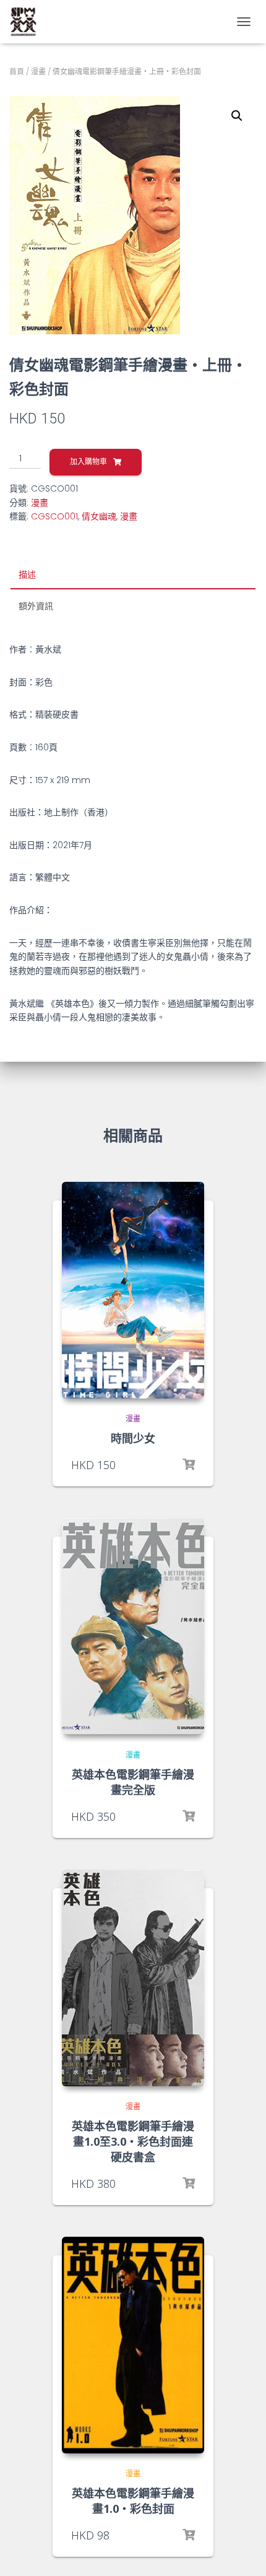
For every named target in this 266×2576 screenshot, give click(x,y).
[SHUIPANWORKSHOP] (28, 22)
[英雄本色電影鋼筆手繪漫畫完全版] (133, 1626)
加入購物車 (88, 462)
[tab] (133, 575)
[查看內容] (189, 2184)
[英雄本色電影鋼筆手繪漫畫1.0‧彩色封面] (133, 2345)
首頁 (17, 72)
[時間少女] (133, 1290)
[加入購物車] (189, 1465)
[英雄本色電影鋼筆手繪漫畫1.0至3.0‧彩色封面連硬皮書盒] (133, 1978)
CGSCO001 (54, 516)
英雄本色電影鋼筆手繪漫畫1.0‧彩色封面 (133, 2501)
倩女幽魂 (99, 516)
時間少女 (133, 1438)
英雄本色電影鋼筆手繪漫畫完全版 (133, 1782)
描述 (27, 575)
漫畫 (38, 72)
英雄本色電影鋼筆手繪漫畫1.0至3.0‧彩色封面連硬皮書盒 (133, 2141)
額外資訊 (36, 606)
